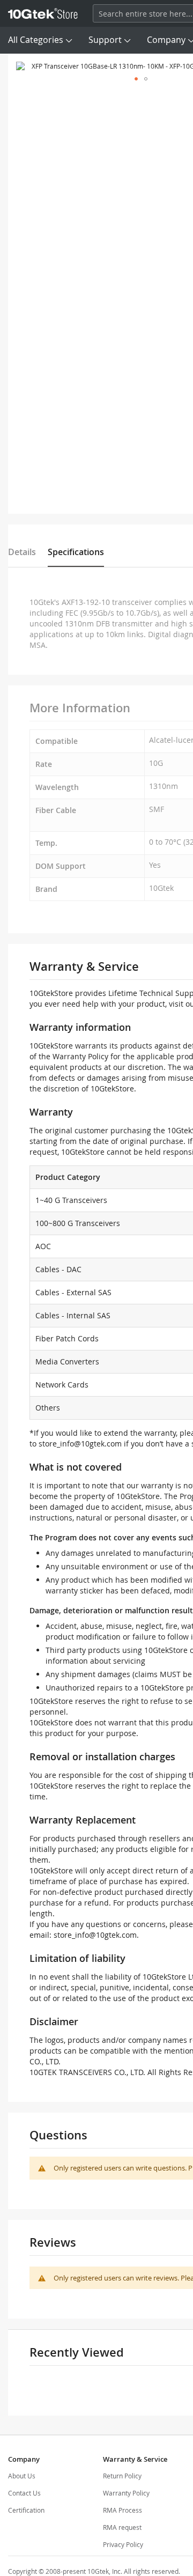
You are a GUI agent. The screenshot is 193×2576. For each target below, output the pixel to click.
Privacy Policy (123, 2544)
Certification (26, 2510)
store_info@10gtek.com (80, 1444)
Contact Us (24, 2493)
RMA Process (123, 2510)
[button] (136, 79)
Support (105, 40)
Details (22, 552)
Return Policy (122, 2476)
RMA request (122, 2527)
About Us (22, 2476)
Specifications (76, 552)
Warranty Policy (126, 2493)
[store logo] (43, 13)
